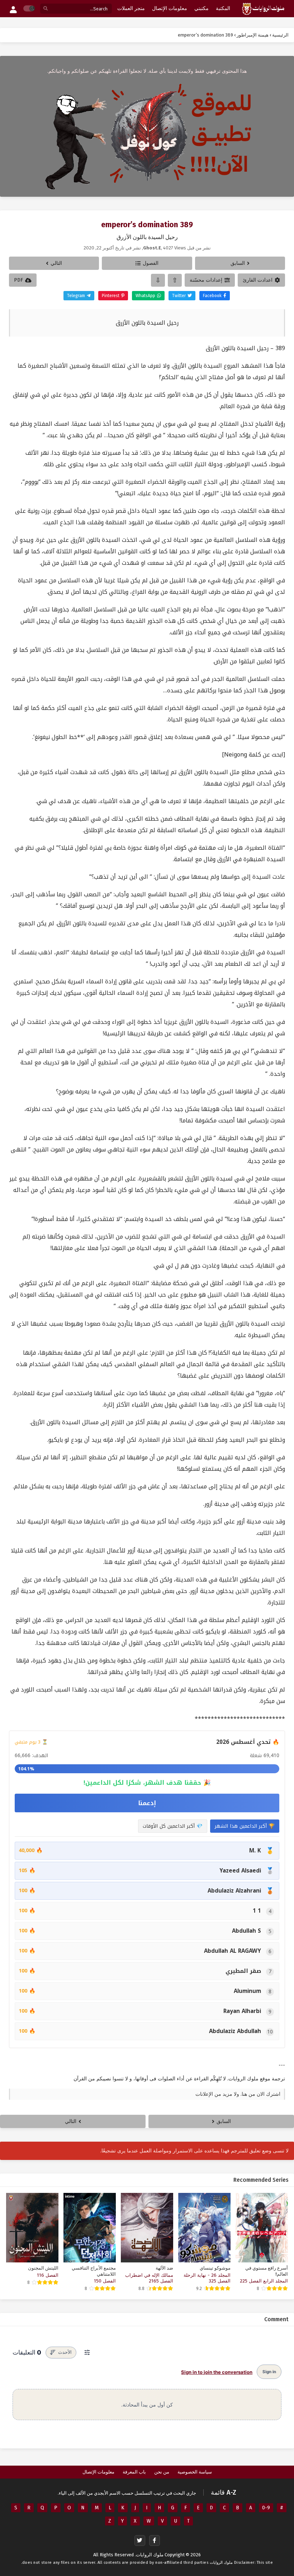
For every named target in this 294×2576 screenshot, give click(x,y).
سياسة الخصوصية (195, 2472)
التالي (56, 263)
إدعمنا (147, 1803)
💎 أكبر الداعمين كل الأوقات (173, 1826)
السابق (238, 263)
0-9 (266, 2508)
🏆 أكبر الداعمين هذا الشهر (245, 1826)
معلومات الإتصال (98, 2472)
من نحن (162, 2472)
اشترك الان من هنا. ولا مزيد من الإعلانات (238, 2094)
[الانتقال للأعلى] (175, 280)
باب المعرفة (134, 2472)
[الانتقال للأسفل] (158, 280)
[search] (46, 9)
